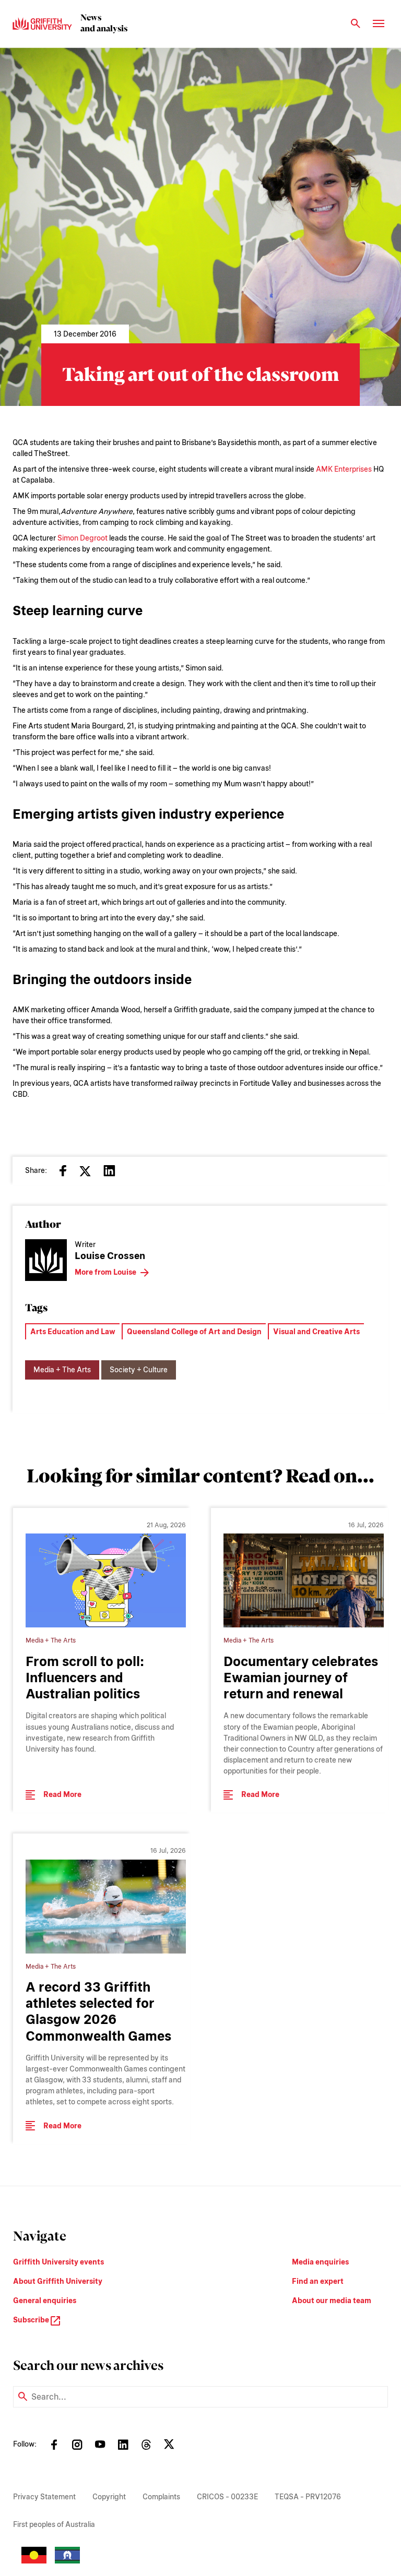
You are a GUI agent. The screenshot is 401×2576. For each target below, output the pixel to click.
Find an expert (318, 2281)
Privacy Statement (44, 2497)
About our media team (332, 2301)
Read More (62, 1794)
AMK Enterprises (344, 469)
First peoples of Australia (54, 2524)
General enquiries (45, 2301)
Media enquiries (320, 2262)
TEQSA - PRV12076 (308, 2497)
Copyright (109, 2497)
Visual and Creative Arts (316, 1332)
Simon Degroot (82, 538)
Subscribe (32, 2320)
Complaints (161, 2497)
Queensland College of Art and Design (194, 1332)
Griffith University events (58, 2262)
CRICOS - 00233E (227, 2497)
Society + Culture (139, 1370)
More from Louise (105, 1272)
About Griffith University (58, 2281)
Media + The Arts (62, 1370)
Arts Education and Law (73, 1332)
